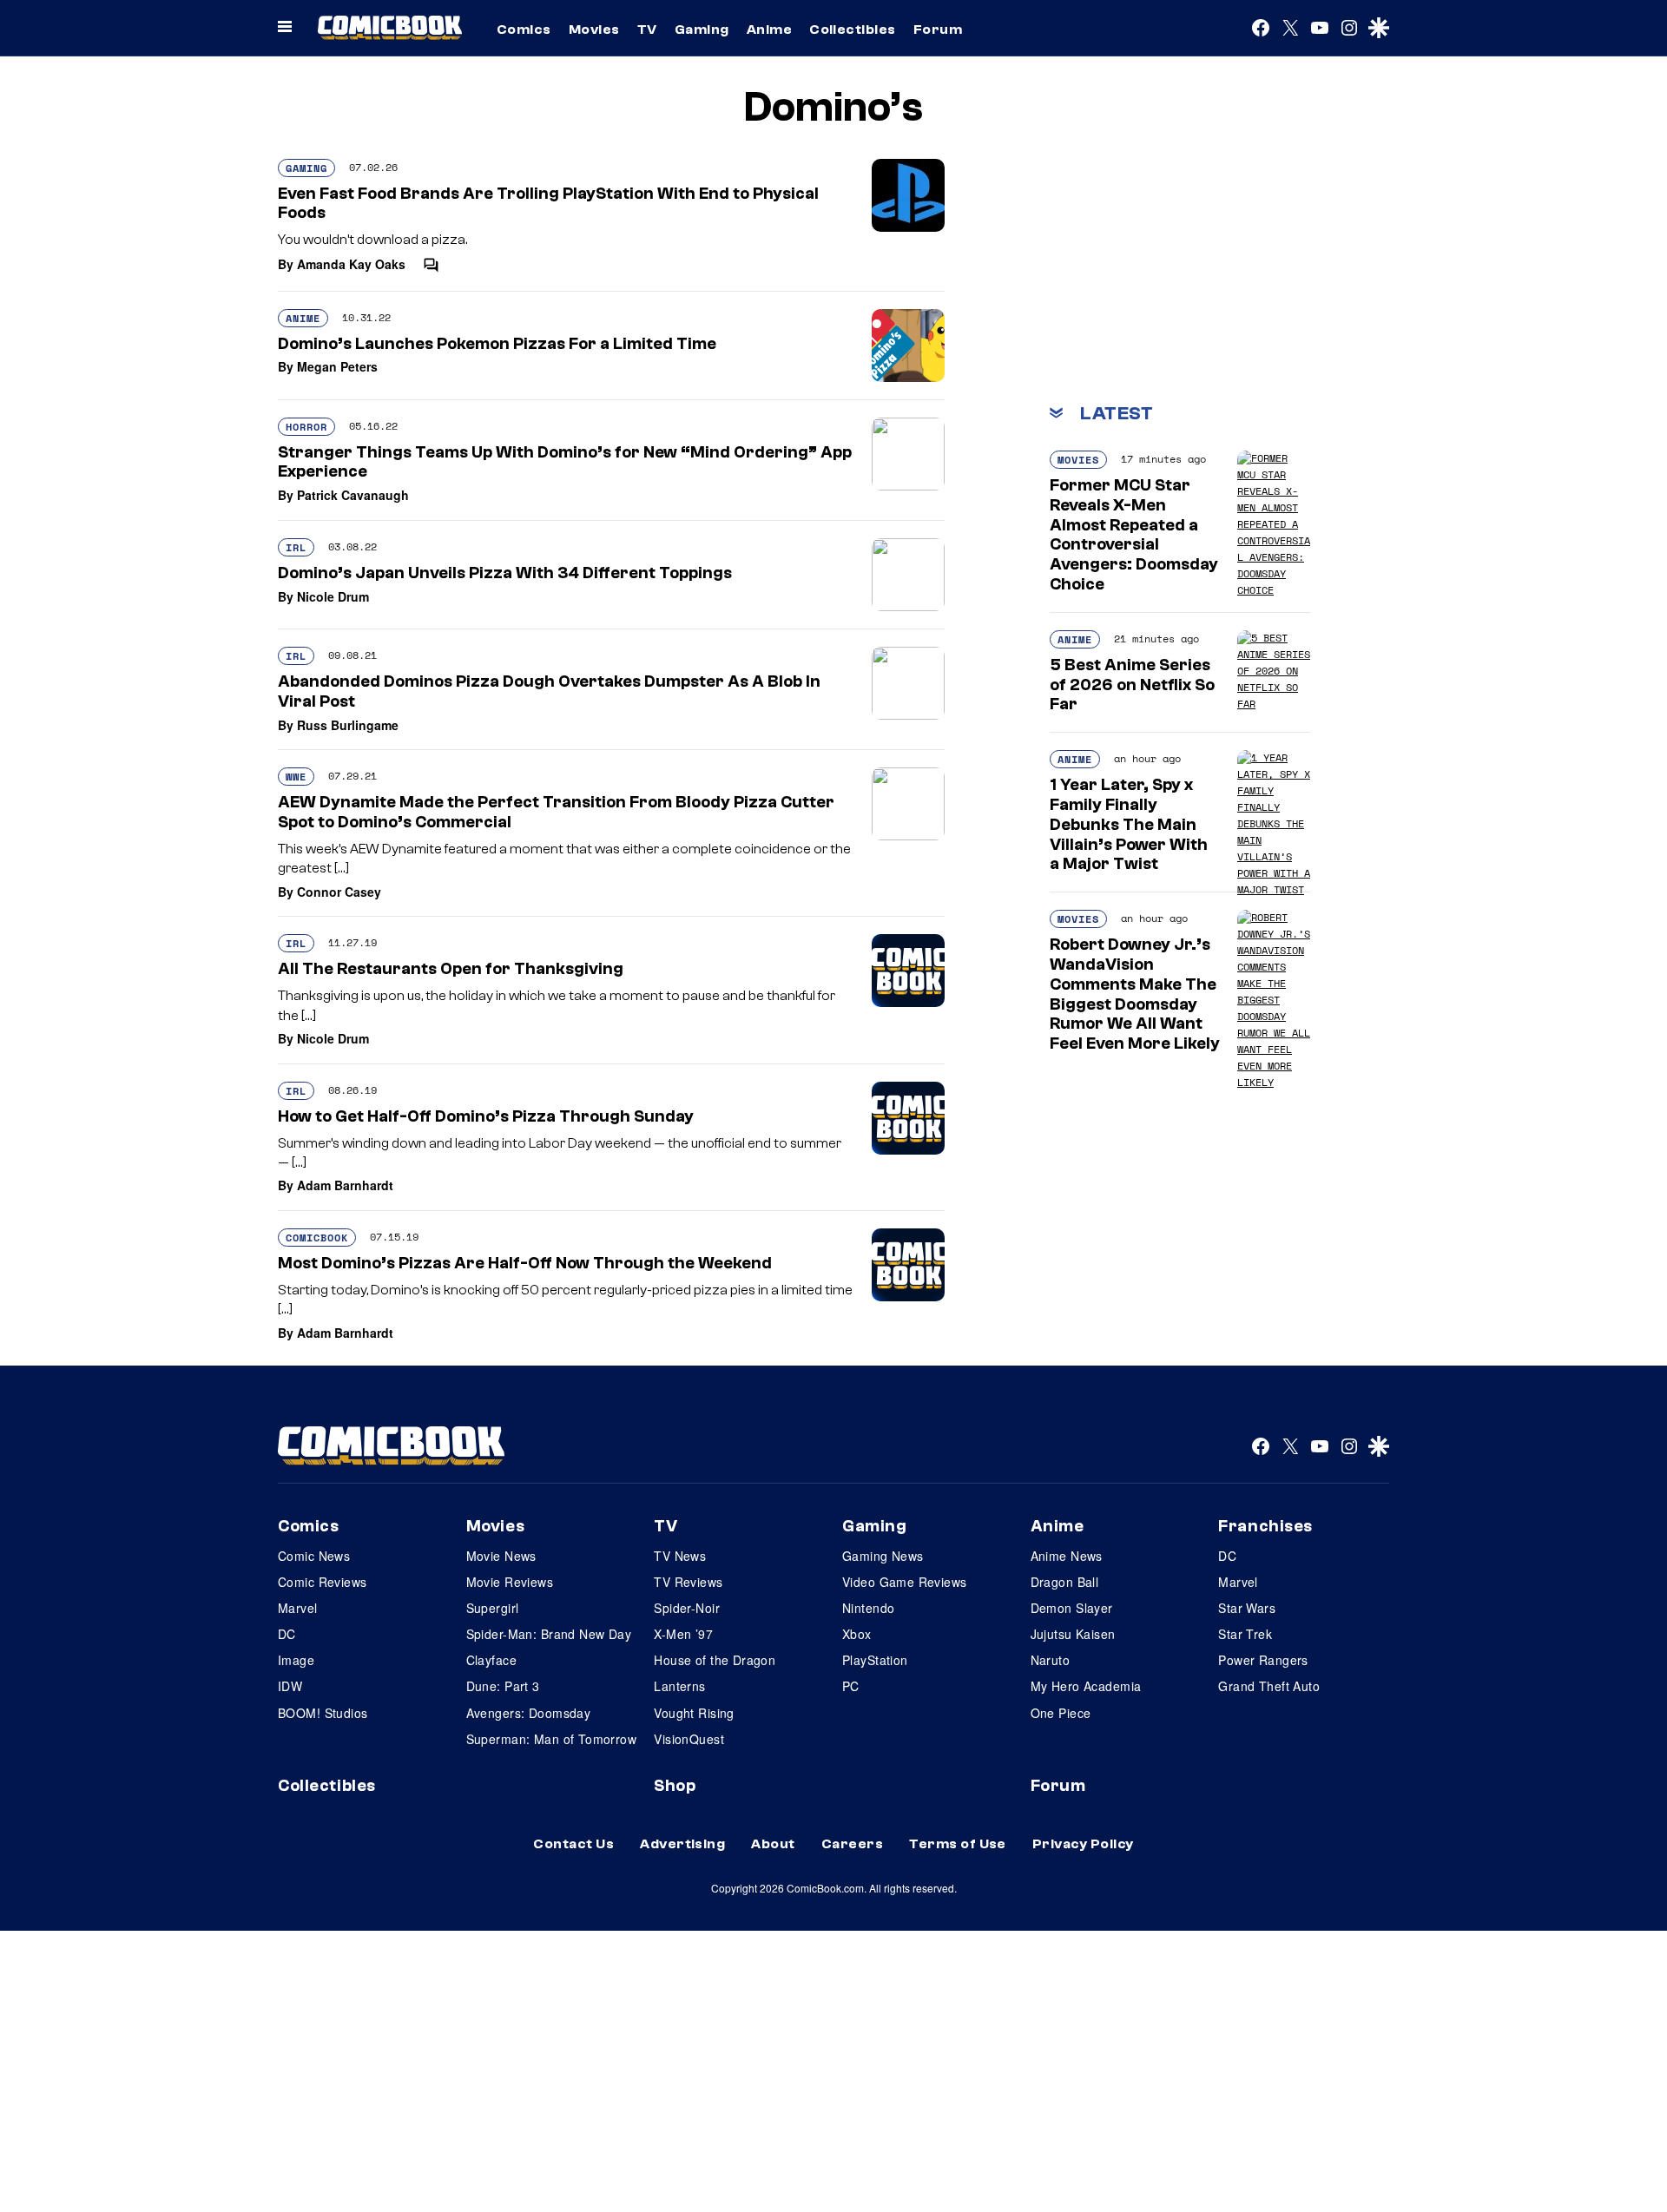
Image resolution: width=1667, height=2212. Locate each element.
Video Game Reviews (905, 1582)
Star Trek (1245, 1634)
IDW (290, 1686)
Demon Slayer (1072, 1608)
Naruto (1051, 1660)
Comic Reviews (322, 1582)
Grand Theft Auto (1269, 1686)
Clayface (491, 1660)
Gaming (702, 30)
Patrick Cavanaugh (353, 495)
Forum (938, 30)
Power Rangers (1263, 1660)
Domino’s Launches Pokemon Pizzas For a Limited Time (497, 344)
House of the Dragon (715, 1660)
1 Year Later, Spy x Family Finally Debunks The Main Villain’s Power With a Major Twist (1129, 824)
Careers (852, 1844)
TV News (680, 1556)
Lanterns (679, 1686)
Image (296, 1660)
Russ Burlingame (348, 725)
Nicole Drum (333, 596)
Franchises (1265, 1526)
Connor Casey (339, 892)
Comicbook (317, 1238)
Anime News (1067, 1556)
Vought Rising (694, 1713)
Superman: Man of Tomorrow (552, 1739)
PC (851, 1686)
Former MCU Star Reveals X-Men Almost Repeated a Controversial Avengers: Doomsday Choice (1134, 535)
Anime (769, 30)
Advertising (682, 1844)
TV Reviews (688, 1582)
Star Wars (1247, 1608)
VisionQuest (689, 1739)
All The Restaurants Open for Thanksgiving (451, 969)
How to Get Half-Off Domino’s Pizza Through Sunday (486, 1116)
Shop (675, 1786)
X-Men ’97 (683, 1634)
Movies (594, 30)
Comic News (314, 1556)
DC (287, 1634)
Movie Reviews (510, 1582)
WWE (296, 777)
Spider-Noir (687, 1608)
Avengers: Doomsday (529, 1713)
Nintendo (868, 1608)
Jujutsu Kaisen (1073, 1634)
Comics (524, 30)
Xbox (857, 1634)
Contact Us (573, 1844)
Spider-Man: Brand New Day (549, 1634)
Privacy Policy (1083, 1844)
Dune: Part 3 (503, 1686)
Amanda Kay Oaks (351, 264)
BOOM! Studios (323, 1713)
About (773, 1844)
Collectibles (853, 30)
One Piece (1061, 1713)
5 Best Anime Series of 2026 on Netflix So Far (1132, 685)
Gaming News (883, 1556)
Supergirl (493, 1608)
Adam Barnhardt (345, 1185)
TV (647, 30)
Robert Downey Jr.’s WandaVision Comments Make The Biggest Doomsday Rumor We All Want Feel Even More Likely (1135, 994)
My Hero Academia (1086, 1686)
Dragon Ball (1065, 1582)
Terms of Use (958, 1844)
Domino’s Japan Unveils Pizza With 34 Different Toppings (505, 573)
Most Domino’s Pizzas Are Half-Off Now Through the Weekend (525, 1263)
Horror (306, 427)
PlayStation (875, 1660)
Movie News (501, 1556)
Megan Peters (337, 366)
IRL (296, 547)
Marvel (298, 1608)
